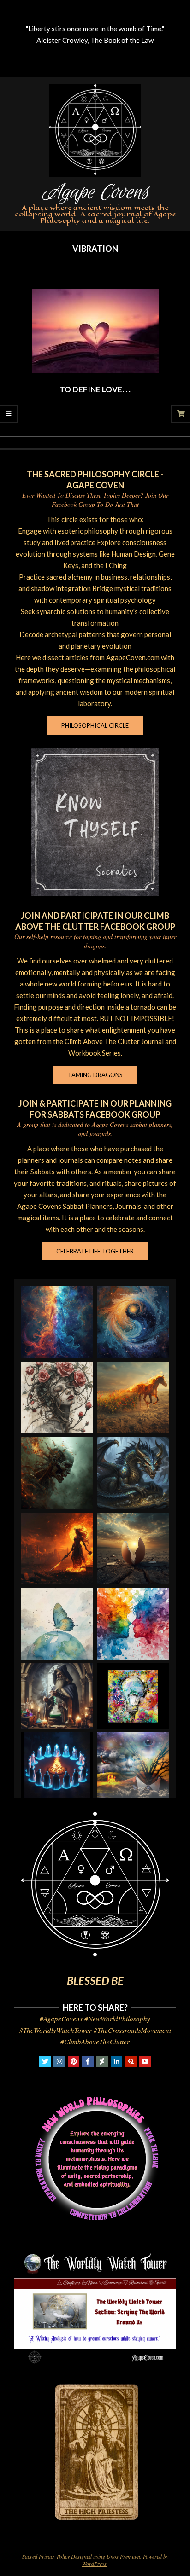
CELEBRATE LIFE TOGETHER (95, 1251)
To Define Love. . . (95, 389)
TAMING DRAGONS (95, 1075)
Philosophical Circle (95, 725)
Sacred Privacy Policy (46, 2556)
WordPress (94, 2564)
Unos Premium (123, 2556)
